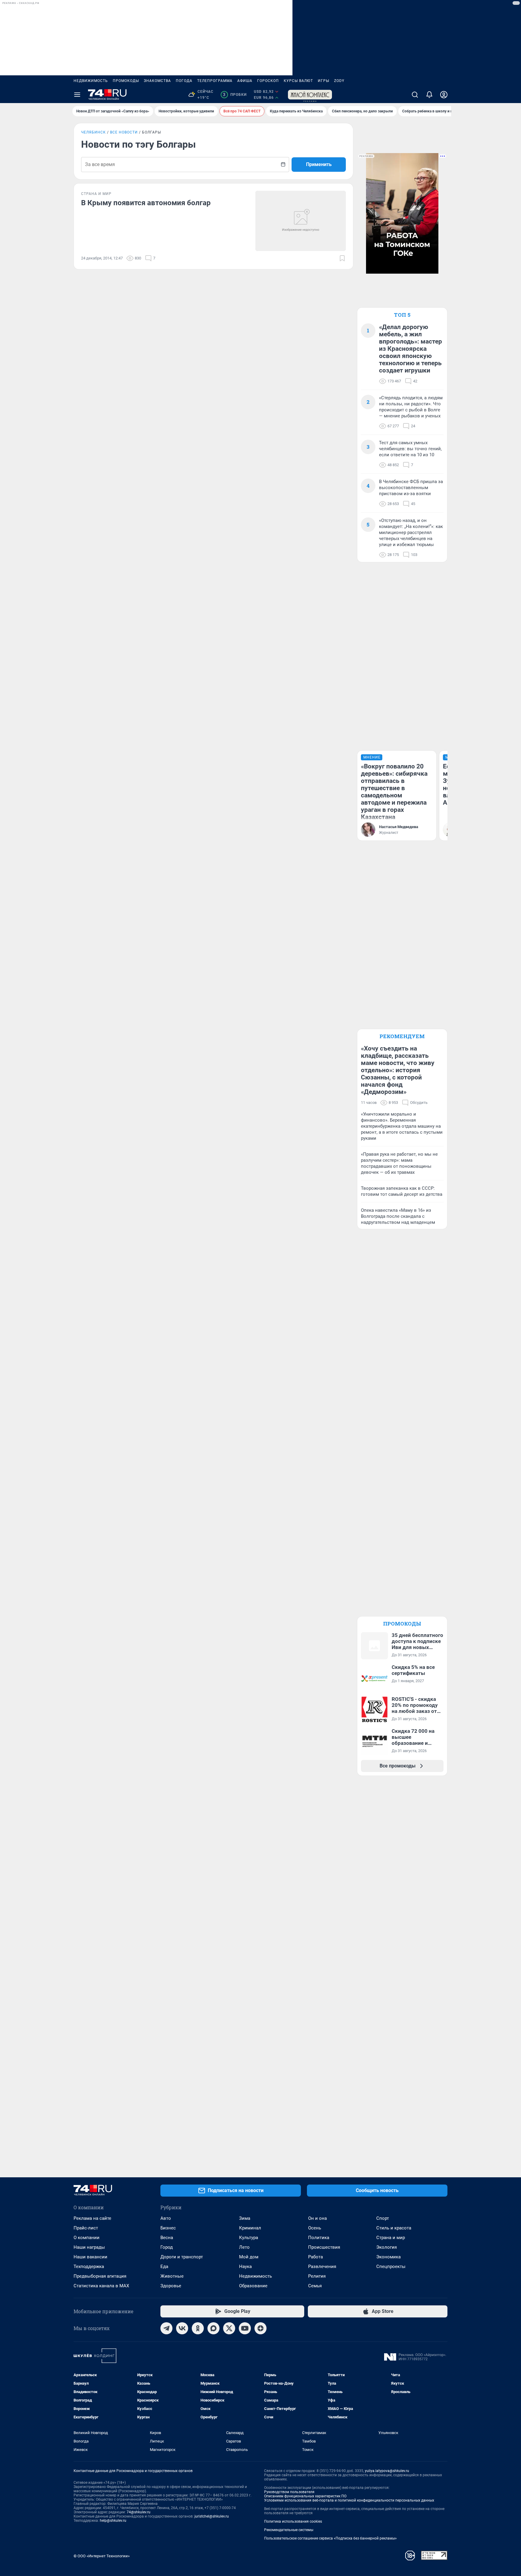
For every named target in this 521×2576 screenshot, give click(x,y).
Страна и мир (391, 2238)
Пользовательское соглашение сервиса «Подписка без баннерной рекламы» (330, 2538)
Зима (245, 2218)
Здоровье (171, 2286)
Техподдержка (89, 2267)
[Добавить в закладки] (342, 258)
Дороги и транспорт (182, 2257)
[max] (213, 2328)
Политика (319, 2238)
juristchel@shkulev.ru (212, 2516)
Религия (317, 2276)
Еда (164, 2267)
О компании (87, 2238)
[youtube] (245, 2328)
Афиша (245, 81)
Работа (316, 2257)
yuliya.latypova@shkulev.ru (387, 2471)
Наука (245, 2267)
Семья (315, 2286)
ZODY (339, 81)
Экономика (388, 2257)
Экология (387, 2247)
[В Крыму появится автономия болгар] (301, 221)
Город (167, 2247)
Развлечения (322, 2267)
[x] (229, 2328)
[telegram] (166, 2328)
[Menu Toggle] (77, 95)
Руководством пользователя (289, 2492)
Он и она (317, 2218)
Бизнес (168, 2228)
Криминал (250, 2228)
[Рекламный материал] (310, 95)
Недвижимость (91, 81)
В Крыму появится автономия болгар (146, 203)
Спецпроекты (391, 2267)
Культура (249, 2238)
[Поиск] (415, 95)
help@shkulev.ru (113, 2521)
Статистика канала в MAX (101, 2286)
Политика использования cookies (293, 2521)
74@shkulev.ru (139, 2512)
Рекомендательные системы (289, 2530)
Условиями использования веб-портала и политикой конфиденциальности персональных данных (349, 2500)
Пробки (235, 95)
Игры (324, 81)
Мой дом (249, 2257)
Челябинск (93, 132)
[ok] (198, 2328)
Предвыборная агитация (100, 2276)
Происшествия (324, 2247)
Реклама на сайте (92, 2218)
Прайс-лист (86, 2228)
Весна (167, 2238)
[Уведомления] (429, 95)
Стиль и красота (394, 2228)
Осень (315, 2228)
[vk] (182, 2328)
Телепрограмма (215, 81)
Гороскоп (268, 81)
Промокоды (126, 81)
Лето (244, 2247)
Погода (184, 81)
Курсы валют (298, 81)
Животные (172, 2276)
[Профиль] (444, 95)
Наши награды (89, 2247)
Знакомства (157, 81)
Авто (166, 2218)
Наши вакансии (90, 2257)
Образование (253, 2286)
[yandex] (260, 2328)
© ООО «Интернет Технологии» (102, 2556)
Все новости (124, 132)
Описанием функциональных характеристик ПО (305, 2496)
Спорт (383, 2218)
